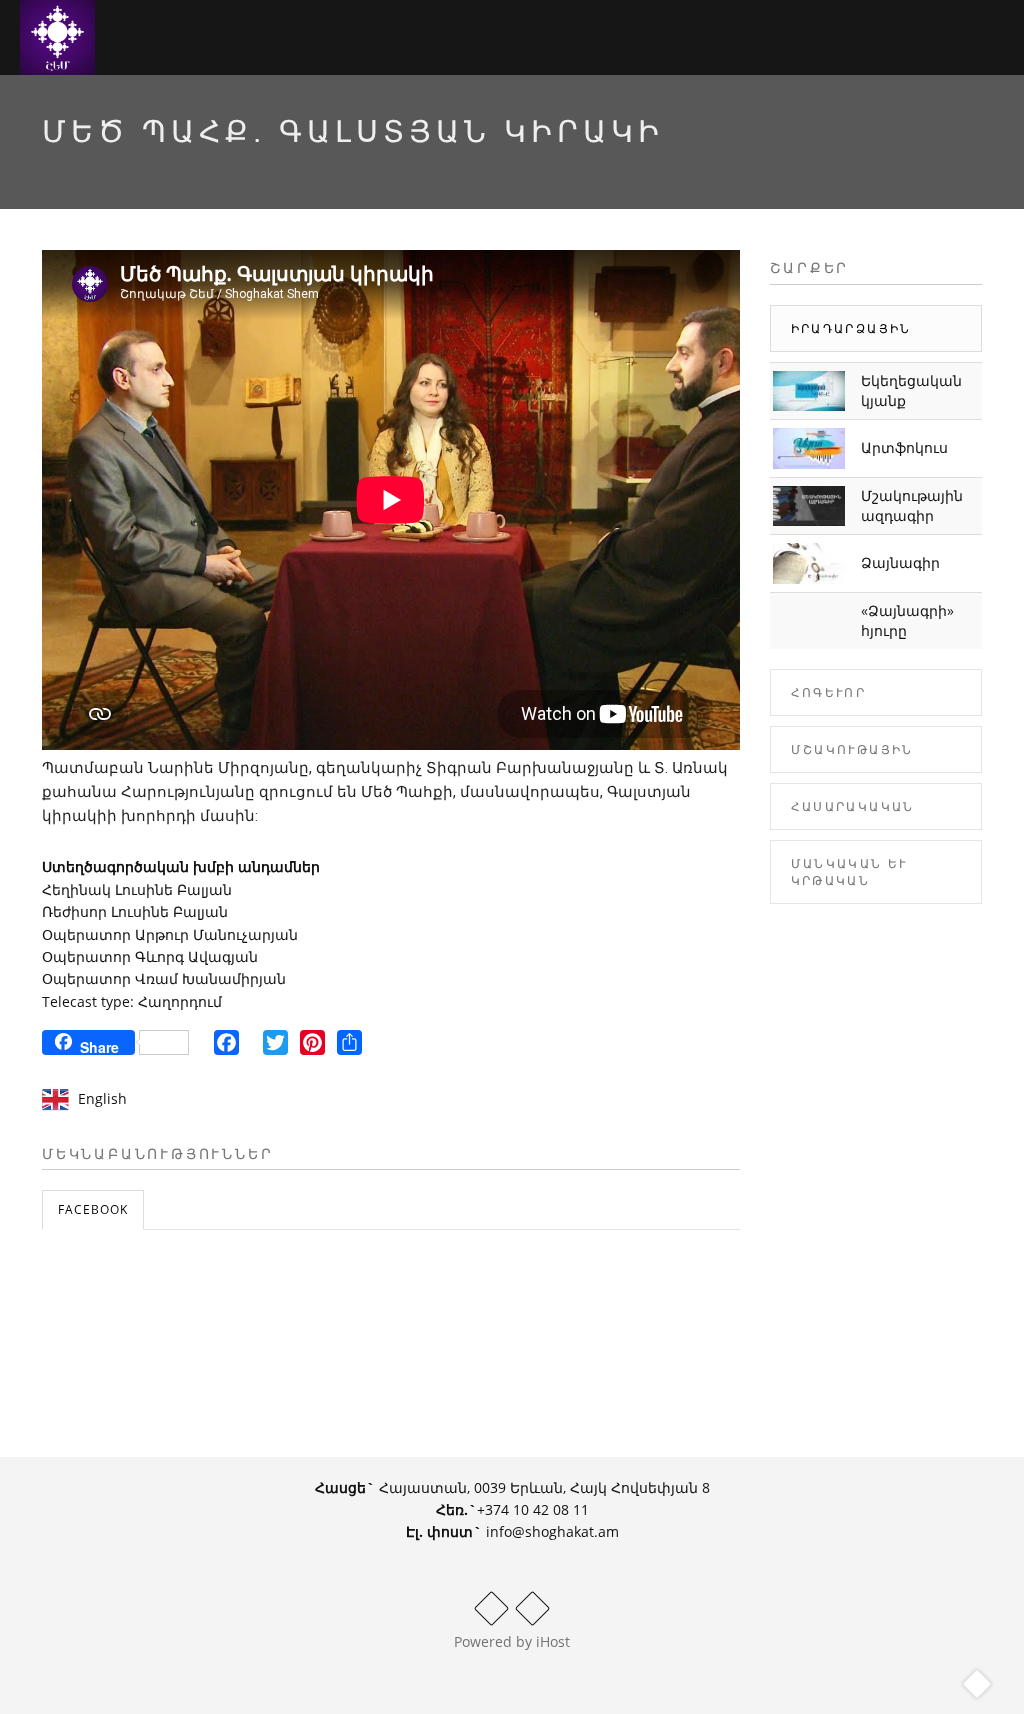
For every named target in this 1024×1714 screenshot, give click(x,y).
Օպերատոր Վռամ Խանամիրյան (164, 978)
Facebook (93, 1209)
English (102, 1098)
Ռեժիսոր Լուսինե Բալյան (135, 911)
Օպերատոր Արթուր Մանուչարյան (170, 934)
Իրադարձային (851, 328)
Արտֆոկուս (904, 447)
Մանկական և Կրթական (849, 872)
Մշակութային (852, 749)
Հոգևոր (829, 692)
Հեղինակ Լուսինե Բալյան (137, 889)
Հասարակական (853, 806)
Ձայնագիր (900, 562)
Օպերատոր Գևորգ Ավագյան (150, 956)
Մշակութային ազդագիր (912, 505)
